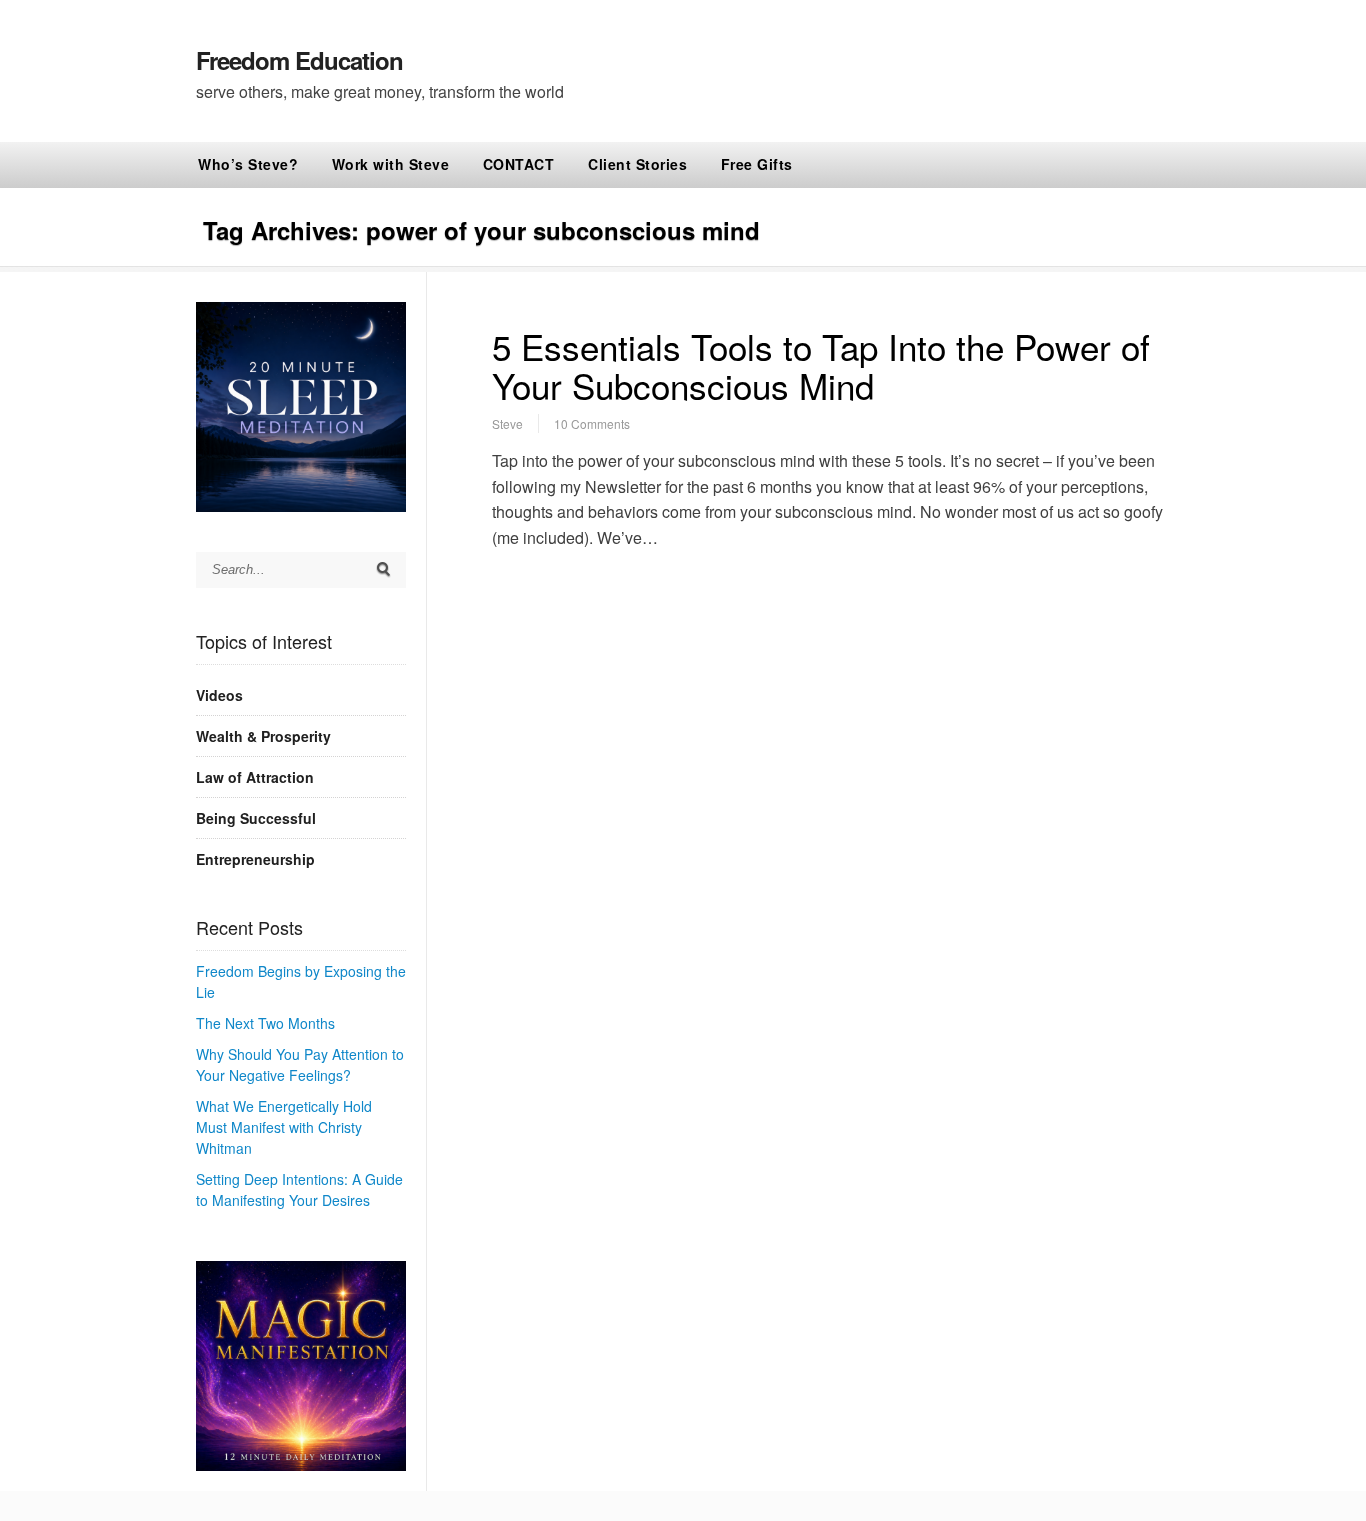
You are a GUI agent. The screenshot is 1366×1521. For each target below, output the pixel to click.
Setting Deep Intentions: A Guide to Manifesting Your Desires (299, 1189)
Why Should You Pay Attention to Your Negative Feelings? (300, 1064)
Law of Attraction (255, 777)
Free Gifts (757, 164)
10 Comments (592, 423)
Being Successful (256, 818)
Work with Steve (391, 164)
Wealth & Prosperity (263, 736)
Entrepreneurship (255, 859)
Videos (219, 695)
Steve (507, 423)
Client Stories (637, 164)
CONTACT (519, 164)
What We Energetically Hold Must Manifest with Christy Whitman (284, 1127)
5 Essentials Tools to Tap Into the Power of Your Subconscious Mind (821, 365)
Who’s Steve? (248, 164)
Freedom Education (299, 60)
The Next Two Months (265, 1023)
